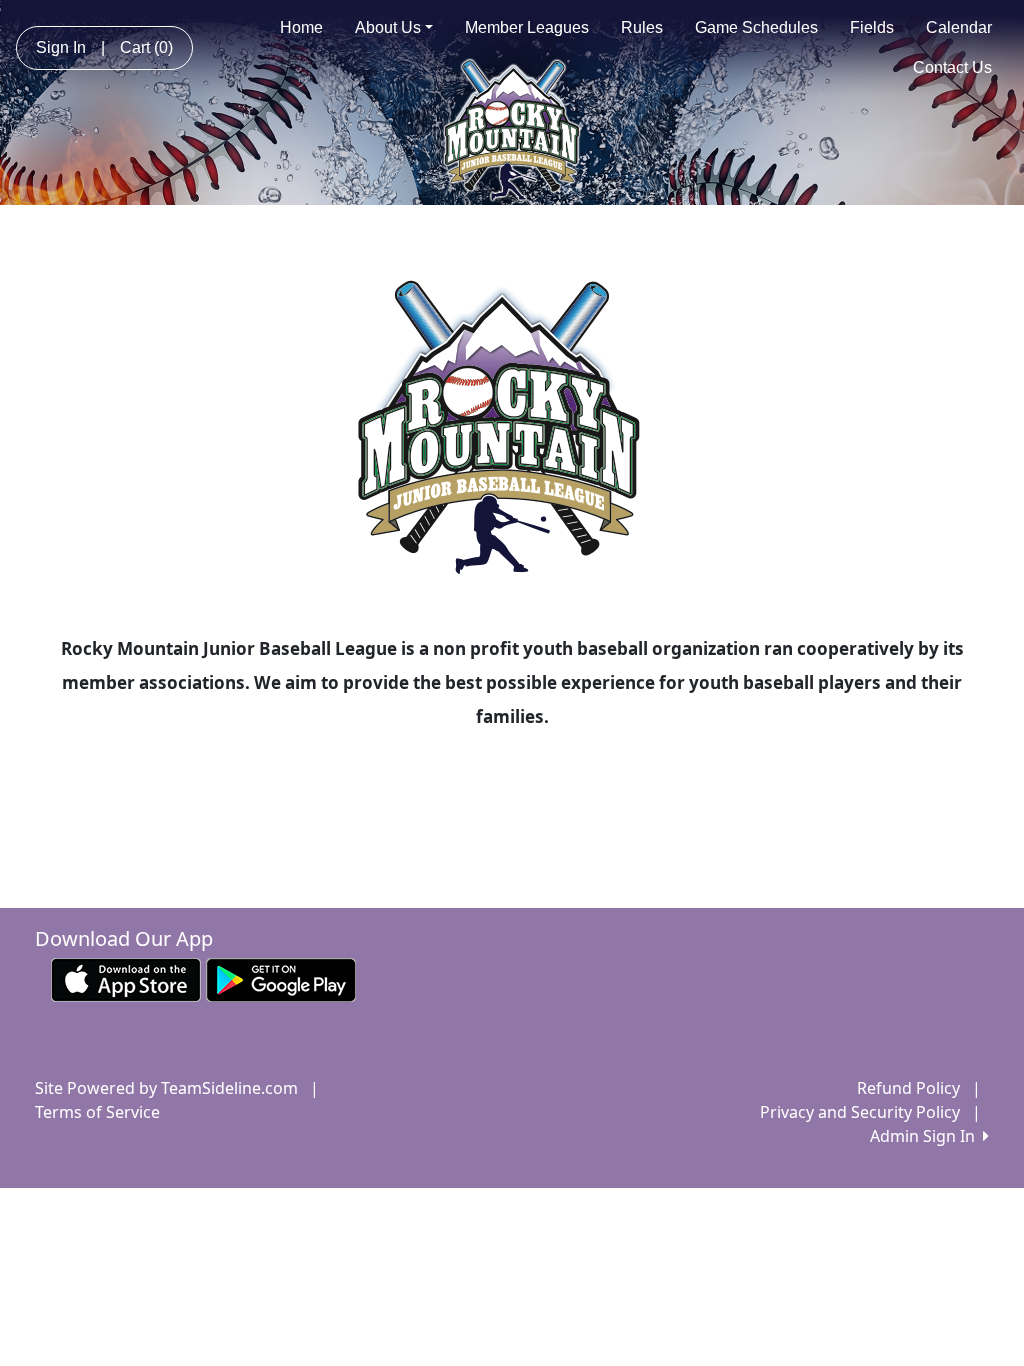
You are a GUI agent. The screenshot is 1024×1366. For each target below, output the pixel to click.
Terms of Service (97, 1112)
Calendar (959, 27)
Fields (872, 27)
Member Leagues (527, 27)
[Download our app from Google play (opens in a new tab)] (281, 979)
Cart (146, 47)
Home (301, 27)
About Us (388, 27)
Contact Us (952, 67)
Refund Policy (908, 1088)
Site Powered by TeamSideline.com (166, 1088)
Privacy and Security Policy (860, 1112)
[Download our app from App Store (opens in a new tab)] (126, 979)
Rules (642, 27)
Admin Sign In (926, 1136)
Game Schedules (756, 27)
